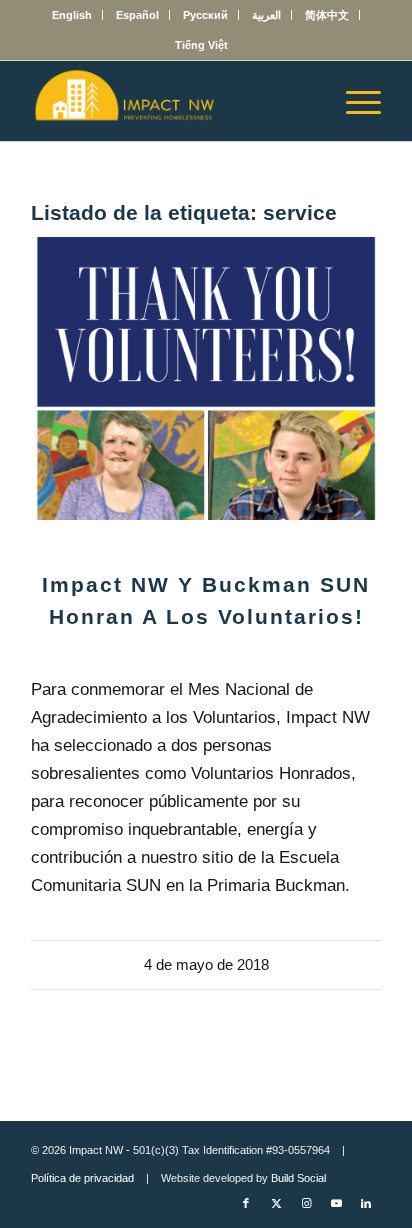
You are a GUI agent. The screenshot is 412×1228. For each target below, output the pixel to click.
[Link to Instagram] (306, 1203)
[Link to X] (276, 1203)
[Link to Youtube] (336, 1203)
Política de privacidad (82, 1178)
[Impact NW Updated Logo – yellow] (171, 101)
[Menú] (353, 101)
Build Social (298, 1178)
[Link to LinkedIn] (366, 1203)
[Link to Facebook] (246, 1203)
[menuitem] (72, 15)
